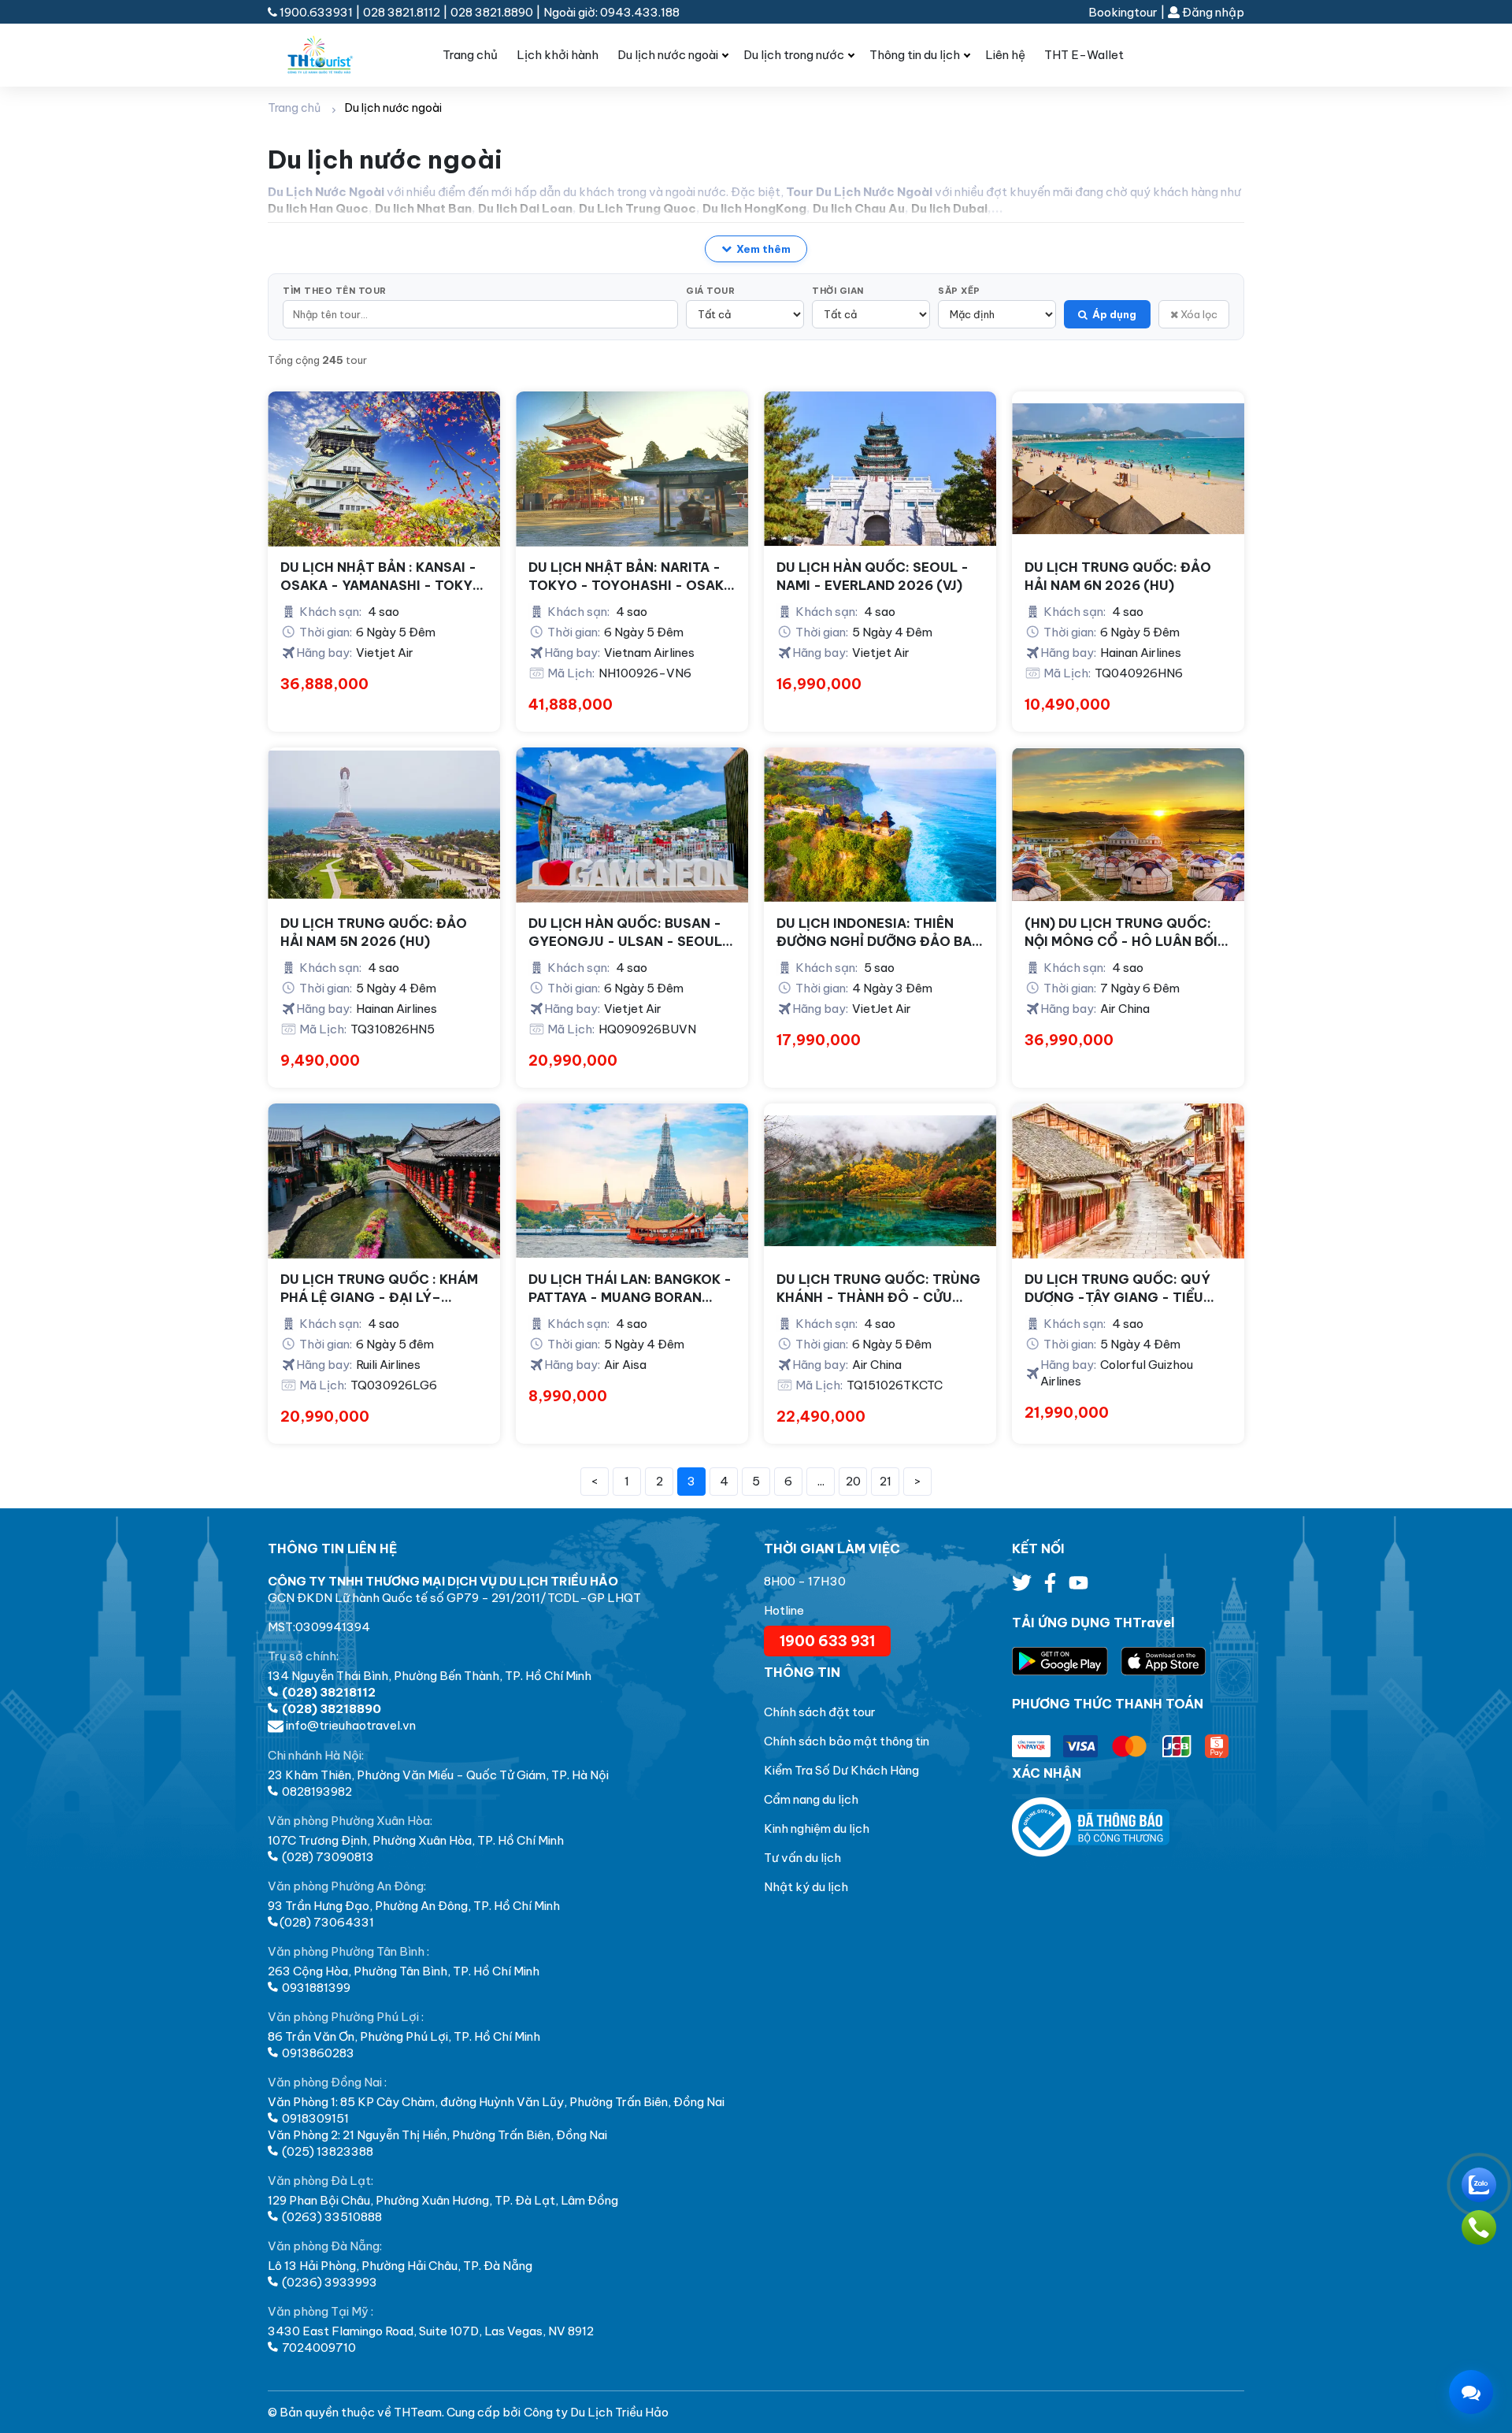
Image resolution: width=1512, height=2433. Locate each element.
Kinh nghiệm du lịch (817, 1828)
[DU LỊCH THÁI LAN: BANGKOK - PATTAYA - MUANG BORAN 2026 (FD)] (632, 1181)
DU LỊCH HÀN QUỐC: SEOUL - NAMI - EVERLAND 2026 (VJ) (873, 576)
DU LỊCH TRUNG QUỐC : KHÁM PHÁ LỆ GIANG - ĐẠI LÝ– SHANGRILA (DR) (379, 1289)
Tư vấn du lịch (802, 1858)
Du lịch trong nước (794, 55)
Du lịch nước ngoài (668, 55)
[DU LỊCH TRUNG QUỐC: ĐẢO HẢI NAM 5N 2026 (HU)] (384, 825)
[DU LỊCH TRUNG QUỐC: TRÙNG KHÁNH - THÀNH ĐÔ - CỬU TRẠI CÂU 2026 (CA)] (880, 1181)
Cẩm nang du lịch (811, 1799)
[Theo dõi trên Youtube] (1078, 1587)
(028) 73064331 (327, 1922)
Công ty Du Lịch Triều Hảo (596, 2412)
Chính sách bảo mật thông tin (847, 1741)
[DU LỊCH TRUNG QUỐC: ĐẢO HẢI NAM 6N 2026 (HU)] (1128, 469)
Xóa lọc (1198, 314)
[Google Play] (1066, 1662)
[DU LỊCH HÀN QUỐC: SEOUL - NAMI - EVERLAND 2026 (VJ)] (880, 469)
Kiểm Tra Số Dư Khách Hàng (841, 1770)
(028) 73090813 (327, 1857)
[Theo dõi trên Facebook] (1051, 1587)
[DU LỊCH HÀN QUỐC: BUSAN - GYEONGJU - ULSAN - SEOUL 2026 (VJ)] (632, 825)
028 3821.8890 (492, 12)
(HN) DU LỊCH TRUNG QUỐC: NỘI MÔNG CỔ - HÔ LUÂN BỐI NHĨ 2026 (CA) (1121, 933)
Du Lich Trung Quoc (637, 208)
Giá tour (710, 291)
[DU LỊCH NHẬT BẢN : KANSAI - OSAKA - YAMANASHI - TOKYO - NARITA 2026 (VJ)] (384, 469)
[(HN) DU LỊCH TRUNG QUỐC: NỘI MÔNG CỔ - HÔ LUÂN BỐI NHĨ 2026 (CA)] (1128, 825)
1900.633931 (316, 12)
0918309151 (314, 2118)
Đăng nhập (1212, 12)
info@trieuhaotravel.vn (350, 1725)
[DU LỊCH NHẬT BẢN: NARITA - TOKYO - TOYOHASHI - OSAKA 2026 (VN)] (632, 469)
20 (853, 1481)
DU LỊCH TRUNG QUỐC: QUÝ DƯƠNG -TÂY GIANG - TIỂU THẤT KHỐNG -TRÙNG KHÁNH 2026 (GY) (1124, 1289)
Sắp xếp (959, 291)
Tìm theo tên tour (335, 291)
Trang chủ (470, 55)
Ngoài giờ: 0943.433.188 (611, 12)
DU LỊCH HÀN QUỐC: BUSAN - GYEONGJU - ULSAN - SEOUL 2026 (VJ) (625, 933)
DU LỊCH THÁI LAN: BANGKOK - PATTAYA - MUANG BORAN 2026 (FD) (630, 1289)
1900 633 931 (827, 1641)
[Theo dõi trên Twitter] (1023, 1587)
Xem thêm (763, 249)
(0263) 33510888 (331, 2217)
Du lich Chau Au (859, 208)
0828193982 (316, 1791)
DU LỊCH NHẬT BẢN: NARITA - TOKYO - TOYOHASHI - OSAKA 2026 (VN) (631, 577)
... (821, 1481)
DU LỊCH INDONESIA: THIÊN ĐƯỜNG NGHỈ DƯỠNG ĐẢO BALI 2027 (880, 933)
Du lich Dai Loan (525, 208)
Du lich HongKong (754, 208)
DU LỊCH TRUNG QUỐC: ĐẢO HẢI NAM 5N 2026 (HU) (374, 932)
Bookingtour (1123, 12)
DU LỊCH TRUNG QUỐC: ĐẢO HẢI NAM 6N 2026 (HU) (1118, 576)
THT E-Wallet (1084, 55)
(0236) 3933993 (328, 2282)
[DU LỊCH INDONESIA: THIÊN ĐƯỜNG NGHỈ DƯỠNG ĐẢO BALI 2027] (880, 825)
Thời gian (838, 291)
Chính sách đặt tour (820, 1712)
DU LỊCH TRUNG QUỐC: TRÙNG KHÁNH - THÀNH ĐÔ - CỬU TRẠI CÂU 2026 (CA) (878, 1289)
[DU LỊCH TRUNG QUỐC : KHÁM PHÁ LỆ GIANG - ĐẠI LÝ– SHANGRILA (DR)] (384, 1181)
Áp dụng (1114, 314)
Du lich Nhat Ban (423, 208)
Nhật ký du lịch (806, 1887)
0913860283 (317, 2053)
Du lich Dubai (949, 208)
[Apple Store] (1164, 1662)
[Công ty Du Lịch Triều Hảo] (333, 55)
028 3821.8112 (402, 12)
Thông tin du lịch (915, 55)
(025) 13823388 (326, 2151)
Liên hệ (1005, 55)
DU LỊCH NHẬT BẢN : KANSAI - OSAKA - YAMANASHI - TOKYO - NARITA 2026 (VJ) (382, 577)
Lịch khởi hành (558, 55)
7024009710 (318, 2348)
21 (886, 1481)
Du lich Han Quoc (318, 208)
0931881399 (315, 1988)
